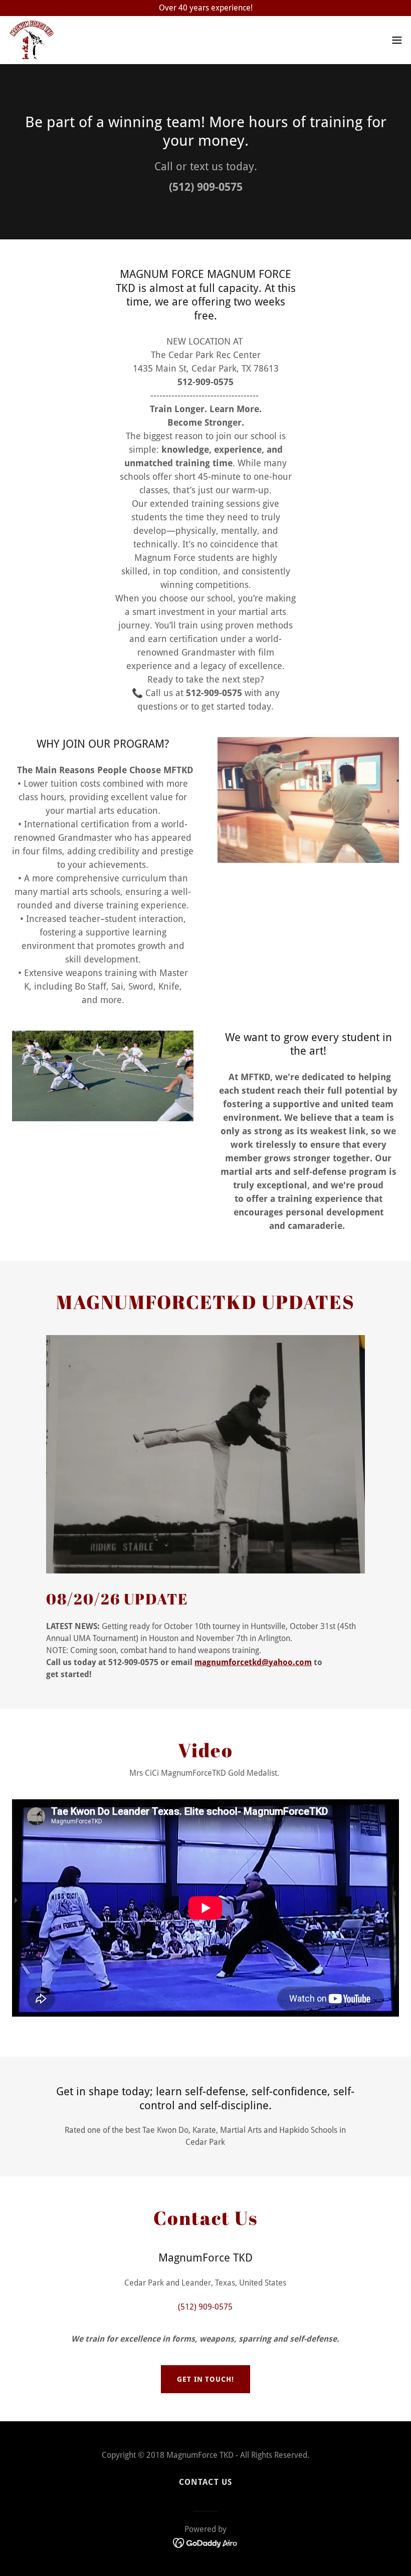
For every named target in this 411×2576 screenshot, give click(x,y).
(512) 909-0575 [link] (206, 187)
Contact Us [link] (205, 2482)
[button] (397, 40)
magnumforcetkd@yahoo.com (253, 1662)
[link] (32, 40)
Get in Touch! (205, 2379)
